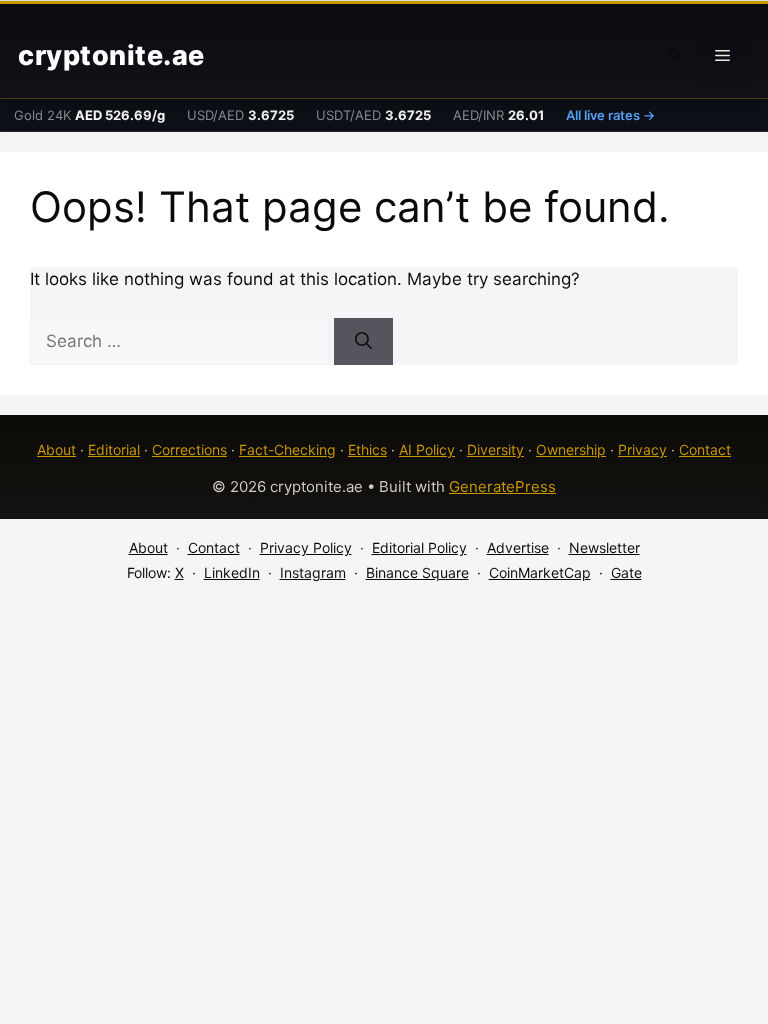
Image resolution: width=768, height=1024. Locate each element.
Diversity (495, 449)
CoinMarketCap (540, 572)
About (56, 449)
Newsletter (604, 547)
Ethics (367, 449)
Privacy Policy (306, 547)
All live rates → (610, 115)
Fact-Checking (287, 449)
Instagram (313, 572)
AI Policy (427, 449)
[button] (676, 56)
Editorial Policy (419, 547)
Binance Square (417, 572)
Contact (705, 449)
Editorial (114, 449)
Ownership (571, 449)
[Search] (363, 342)
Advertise (518, 547)
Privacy (642, 449)
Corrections (189, 449)
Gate (626, 572)
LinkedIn (232, 572)
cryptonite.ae (111, 55)
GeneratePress (502, 486)
